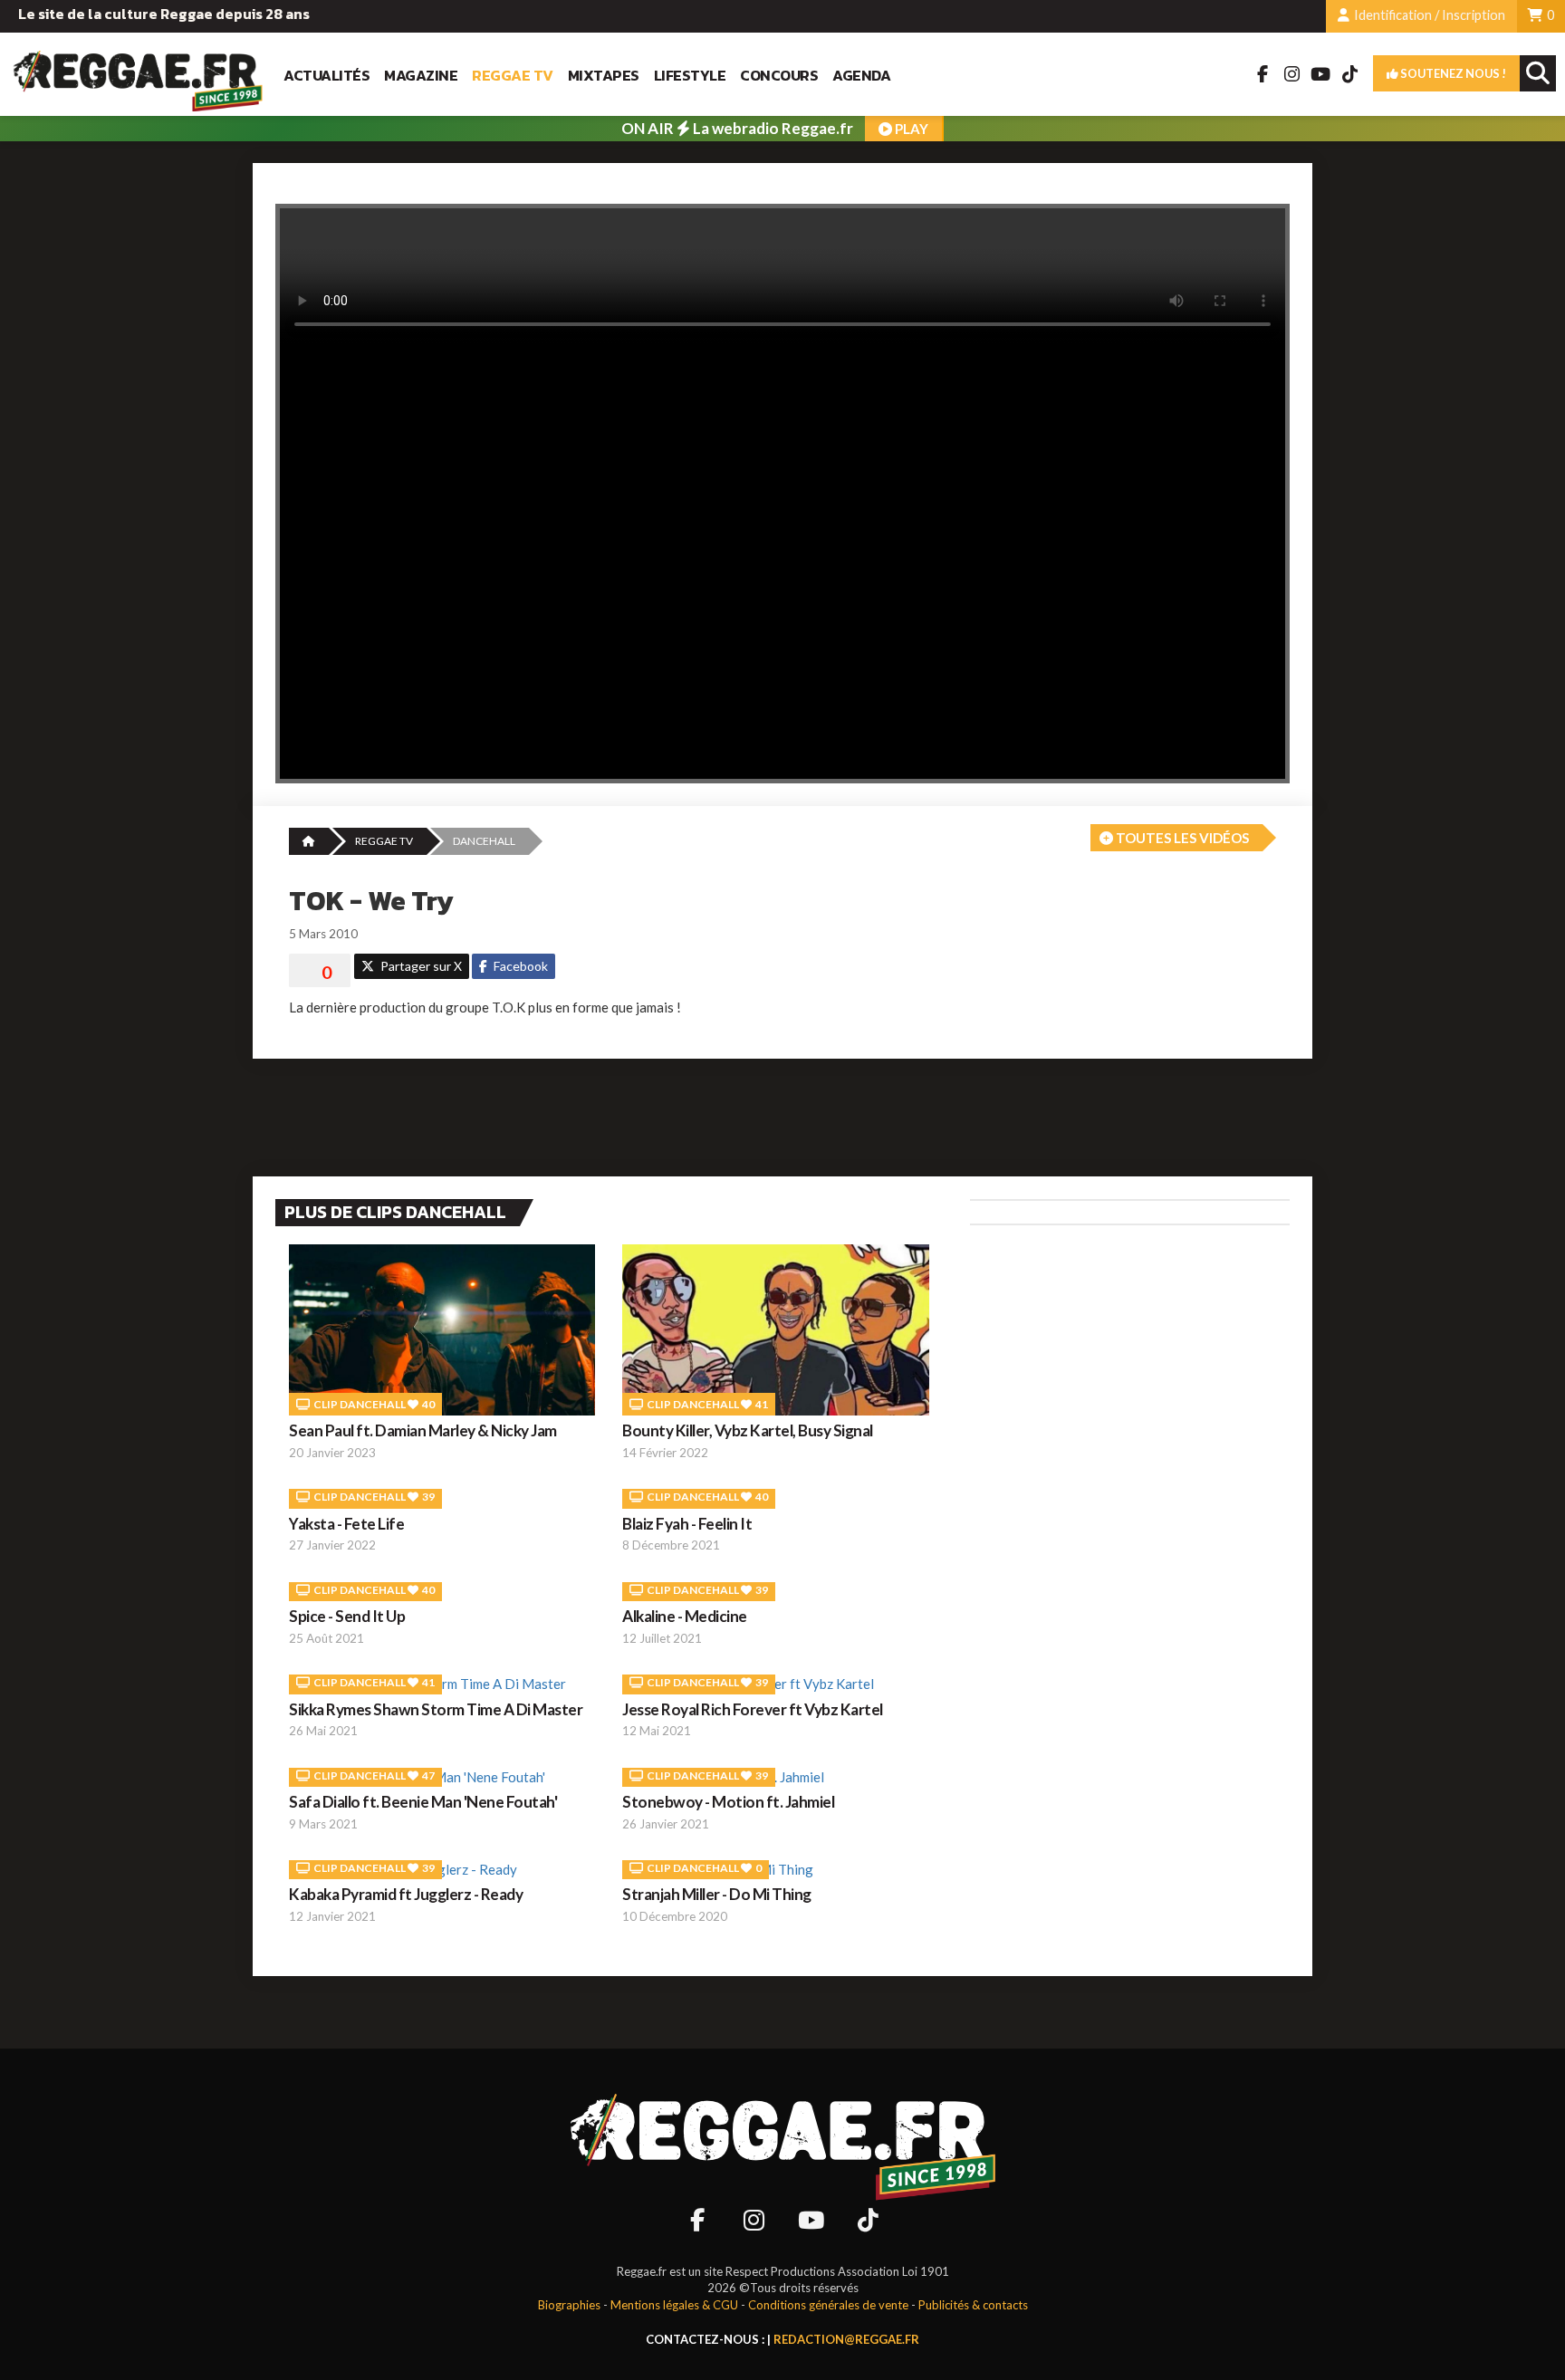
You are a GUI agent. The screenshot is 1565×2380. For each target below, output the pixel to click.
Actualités (326, 76)
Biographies (569, 2305)
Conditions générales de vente (828, 2305)
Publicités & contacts (973, 2305)
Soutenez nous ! (1452, 73)
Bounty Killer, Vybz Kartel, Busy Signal (748, 1430)
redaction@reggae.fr (846, 2339)
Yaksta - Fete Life (346, 1524)
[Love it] (320, 973)
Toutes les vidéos (1181, 838)
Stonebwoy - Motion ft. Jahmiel (728, 1802)
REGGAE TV (384, 841)
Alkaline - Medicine (685, 1616)
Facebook (519, 966)
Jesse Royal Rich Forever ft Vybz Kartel (753, 1709)
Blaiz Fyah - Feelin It (687, 1524)
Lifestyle (690, 76)
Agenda (861, 76)
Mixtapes (604, 76)
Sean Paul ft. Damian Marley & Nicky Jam (423, 1430)
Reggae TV (513, 76)
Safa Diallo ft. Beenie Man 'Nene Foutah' (423, 1802)
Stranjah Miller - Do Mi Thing (717, 1894)
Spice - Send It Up (347, 1616)
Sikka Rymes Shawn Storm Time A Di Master (436, 1709)
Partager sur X (420, 966)
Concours (779, 76)
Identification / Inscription (1428, 15)
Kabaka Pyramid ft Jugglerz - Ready (406, 1894)
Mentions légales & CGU (674, 2305)
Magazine (421, 76)
